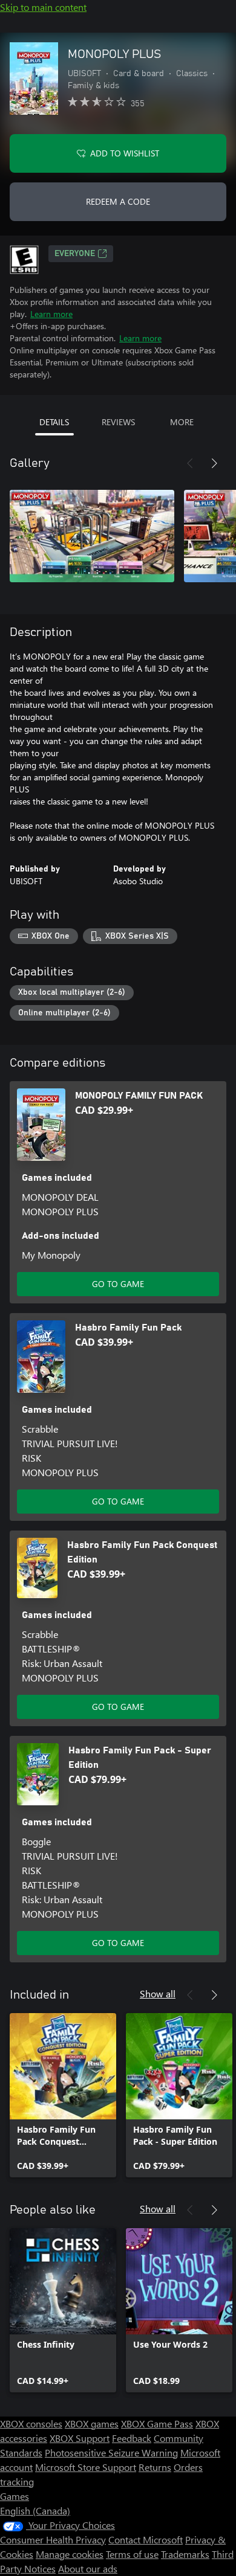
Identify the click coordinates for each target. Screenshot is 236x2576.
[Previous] (190, 463)
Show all (158, 1993)
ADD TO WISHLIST (125, 153)
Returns (155, 2467)
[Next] (214, 463)
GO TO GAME (118, 1284)
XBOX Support (80, 2438)
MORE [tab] (182, 422)
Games (15, 2496)
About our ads (88, 2568)
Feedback (132, 2438)
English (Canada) (35, 2510)
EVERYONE (75, 254)
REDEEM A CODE (118, 201)
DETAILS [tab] (54, 422)
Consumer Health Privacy (53, 2539)
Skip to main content (43, 7)
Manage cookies (70, 2554)
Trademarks (185, 2554)
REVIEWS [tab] (118, 422)
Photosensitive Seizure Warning (111, 2452)
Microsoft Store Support (86, 2467)
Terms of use (132, 2554)
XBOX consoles (31, 2423)
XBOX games (92, 2423)
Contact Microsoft (146, 2539)
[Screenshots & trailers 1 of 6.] (92, 536)
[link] (63, 2095)
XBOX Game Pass (157, 2423)
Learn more (51, 314)
